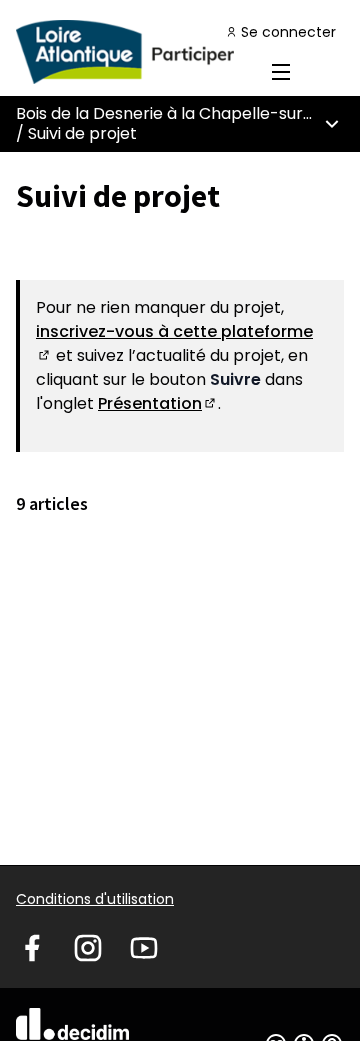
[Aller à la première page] (137, 52)
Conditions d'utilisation (95, 899)
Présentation (158, 403)
